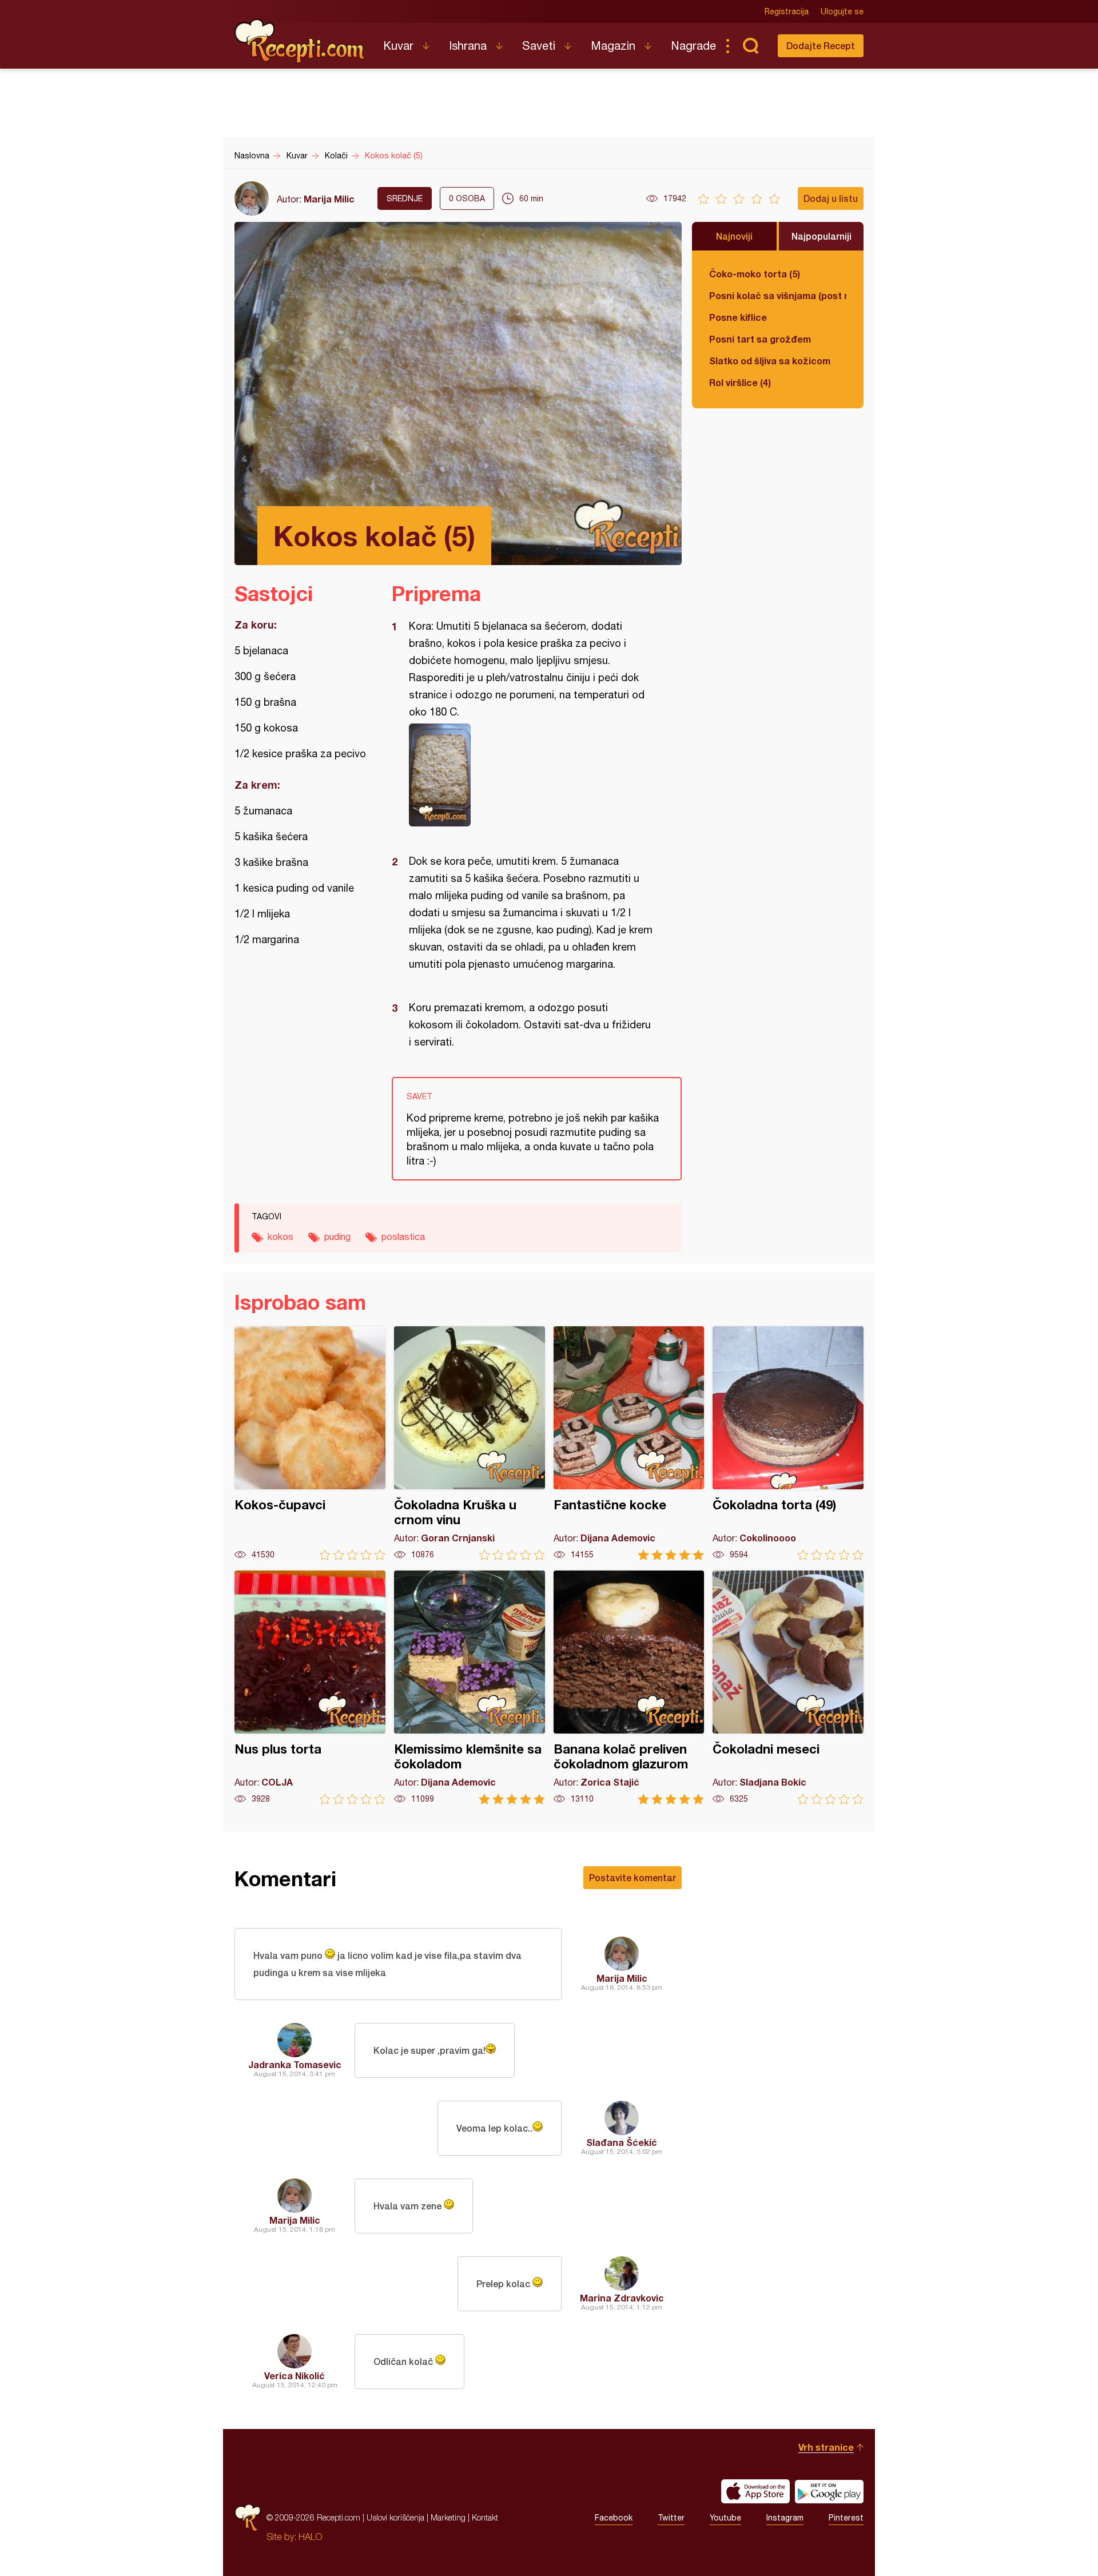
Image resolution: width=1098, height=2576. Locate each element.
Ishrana (468, 45)
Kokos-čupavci (310, 1443)
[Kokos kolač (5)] (531, 775)
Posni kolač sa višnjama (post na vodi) (778, 295)
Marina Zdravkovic (622, 2298)
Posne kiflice (738, 317)
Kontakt (485, 2517)
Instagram (785, 2518)
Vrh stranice (826, 2447)
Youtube (725, 2518)
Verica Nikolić (295, 2376)
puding (337, 1237)
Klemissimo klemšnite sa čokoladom (470, 1687)
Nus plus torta (310, 1687)
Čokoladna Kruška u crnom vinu (470, 1443)
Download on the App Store (755, 2491)
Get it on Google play (829, 2491)
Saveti (539, 45)
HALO (310, 2537)
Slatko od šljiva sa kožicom (770, 361)
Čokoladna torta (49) (788, 1443)
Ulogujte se (842, 11)
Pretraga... (750, 46)
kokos (281, 1237)
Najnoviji (734, 236)
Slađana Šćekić (622, 2142)
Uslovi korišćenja (395, 2517)
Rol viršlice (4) (740, 382)
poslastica (403, 1237)
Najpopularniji (821, 236)
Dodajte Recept (821, 45)
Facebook (614, 2518)
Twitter (671, 2518)
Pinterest (846, 2518)
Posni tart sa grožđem (760, 339)
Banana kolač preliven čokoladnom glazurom (629, 1687)
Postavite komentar (632, 1877)
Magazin (613, 45)
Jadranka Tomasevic (295, 2064)
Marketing (448, 2517)
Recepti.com (300, 41)
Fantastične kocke (629, 1443)
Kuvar (398, 45)
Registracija (787, 11)
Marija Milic (329, 199)
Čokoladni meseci (788, 1687)
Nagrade (693, 45)
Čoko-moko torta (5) (755, 274)
